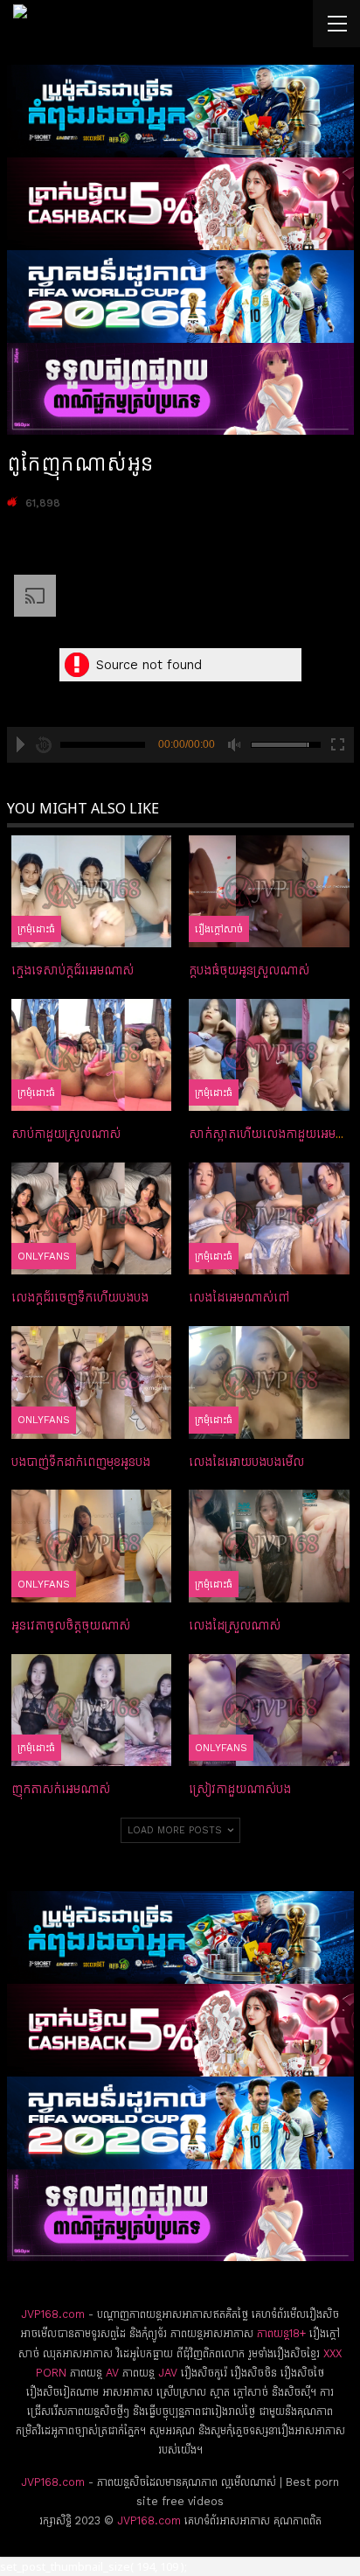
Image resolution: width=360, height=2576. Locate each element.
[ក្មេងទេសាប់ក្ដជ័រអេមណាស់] (92, 891)
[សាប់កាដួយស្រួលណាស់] (92, 1055)
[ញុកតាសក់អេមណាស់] (92, 1710)
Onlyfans (44, 1256)
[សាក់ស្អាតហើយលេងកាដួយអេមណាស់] (269, 1055)
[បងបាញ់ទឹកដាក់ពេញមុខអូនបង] (92, 1382)
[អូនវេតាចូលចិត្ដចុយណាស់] (92, 1546)
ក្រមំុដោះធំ (36, 929)
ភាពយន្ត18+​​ (281, 2333)
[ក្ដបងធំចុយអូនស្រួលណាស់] (269, 891)
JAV (166, 2373)
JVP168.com (53, 2314)
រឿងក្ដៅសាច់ (219, 929)
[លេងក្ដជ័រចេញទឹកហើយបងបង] (92, 1218)
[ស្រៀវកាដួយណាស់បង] (269, 1710)
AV (112, 2373)
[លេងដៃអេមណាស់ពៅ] (269, 1218)
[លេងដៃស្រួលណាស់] (269, 1546)
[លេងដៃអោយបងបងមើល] (269, 1382)
